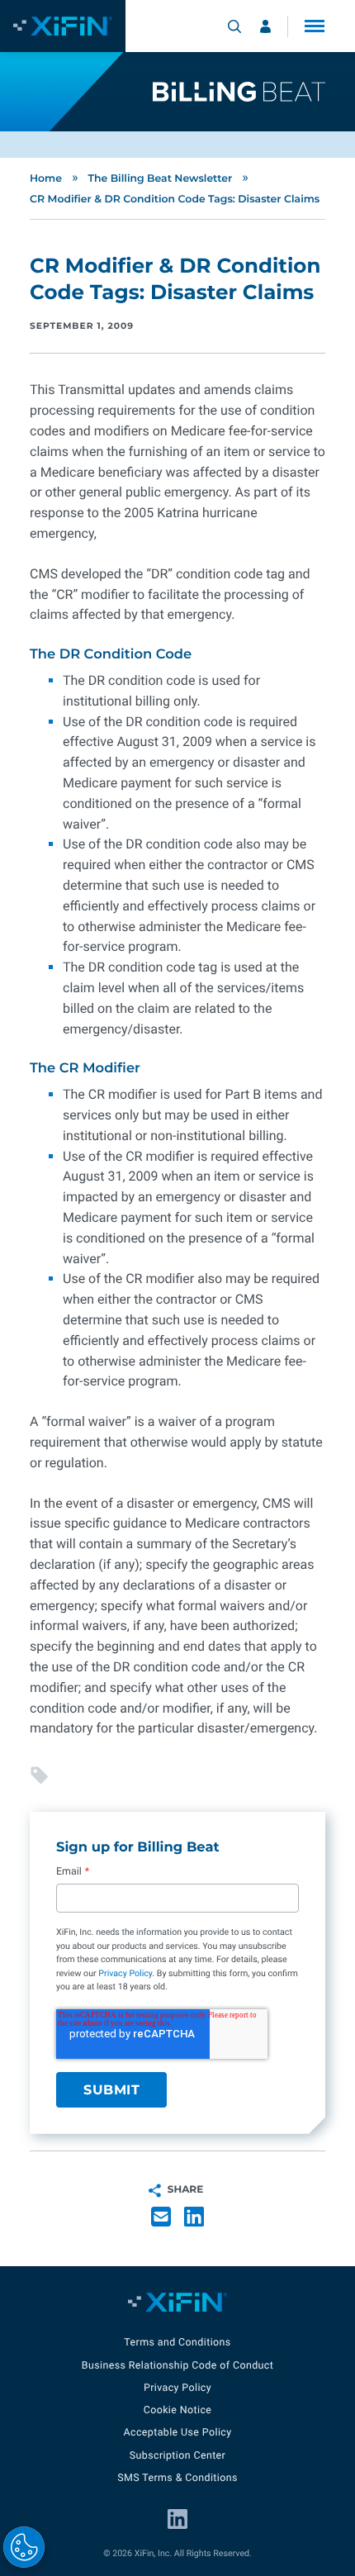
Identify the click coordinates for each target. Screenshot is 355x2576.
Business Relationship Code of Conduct (177, 2366)
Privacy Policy (125, 1973)
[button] (315, 26)
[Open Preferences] (24, 2547)
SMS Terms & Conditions (177, 2478)
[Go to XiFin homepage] (63, 26)
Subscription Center (177, 2456)
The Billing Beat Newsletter (160, 179)
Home (46, 179)
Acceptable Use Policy (177, 2433)
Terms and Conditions (177, 2343)
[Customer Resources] (265, 26)
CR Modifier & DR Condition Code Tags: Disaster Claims (175, 200)
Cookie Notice (178, 2410)
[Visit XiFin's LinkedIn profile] (177, 2519)
